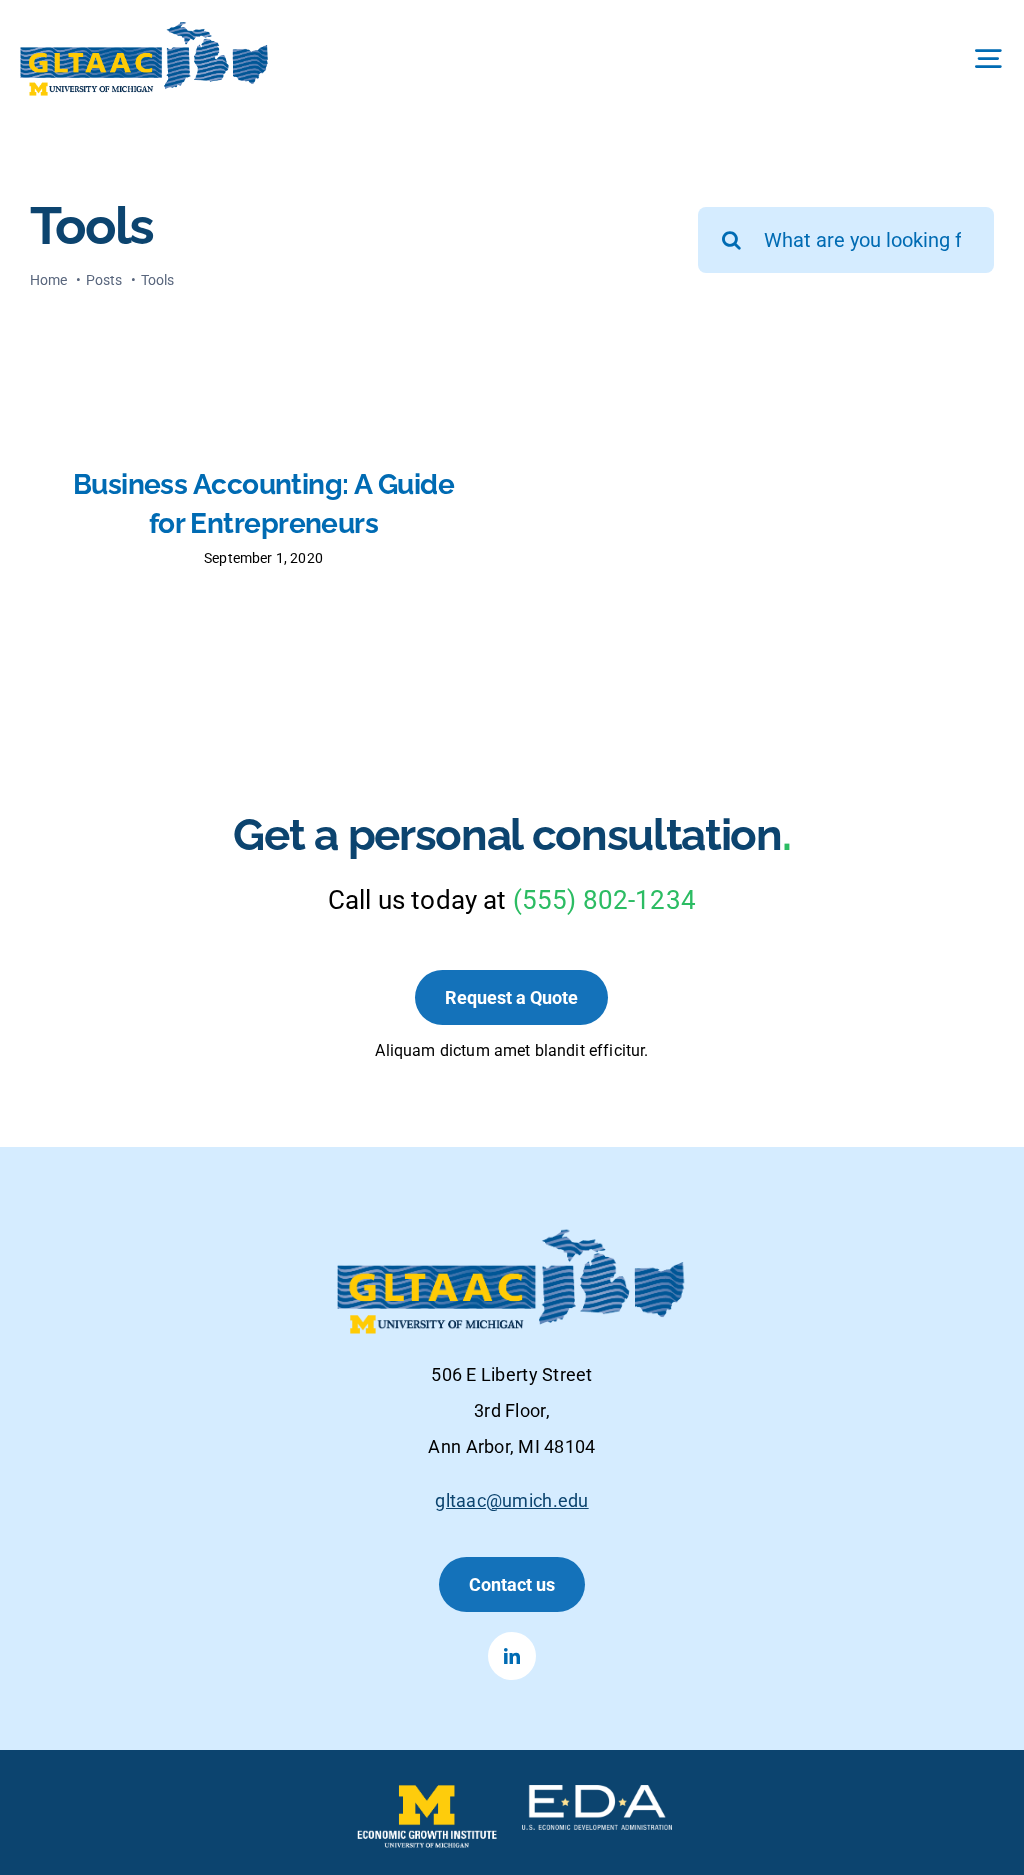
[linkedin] (512, 1656)
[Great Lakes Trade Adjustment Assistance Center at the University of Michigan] (145, 30)
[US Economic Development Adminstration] (597, 1795)
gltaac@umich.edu (511, 1500)
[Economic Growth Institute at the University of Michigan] (427, 1795)
